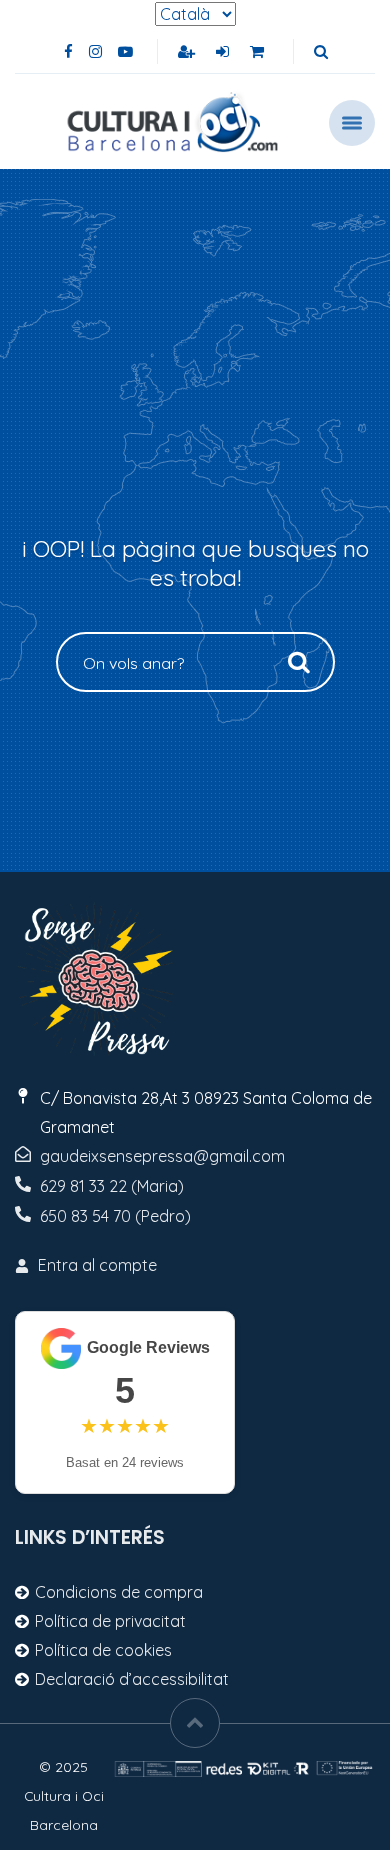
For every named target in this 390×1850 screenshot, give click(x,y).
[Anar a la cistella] (259, 51)
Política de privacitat (110, 1621)
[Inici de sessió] (224, 51)
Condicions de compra (119, 1592)
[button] (320, 51)
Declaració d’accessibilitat (132, 1679)
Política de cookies (103, 1650)
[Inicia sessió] (188, 51)
